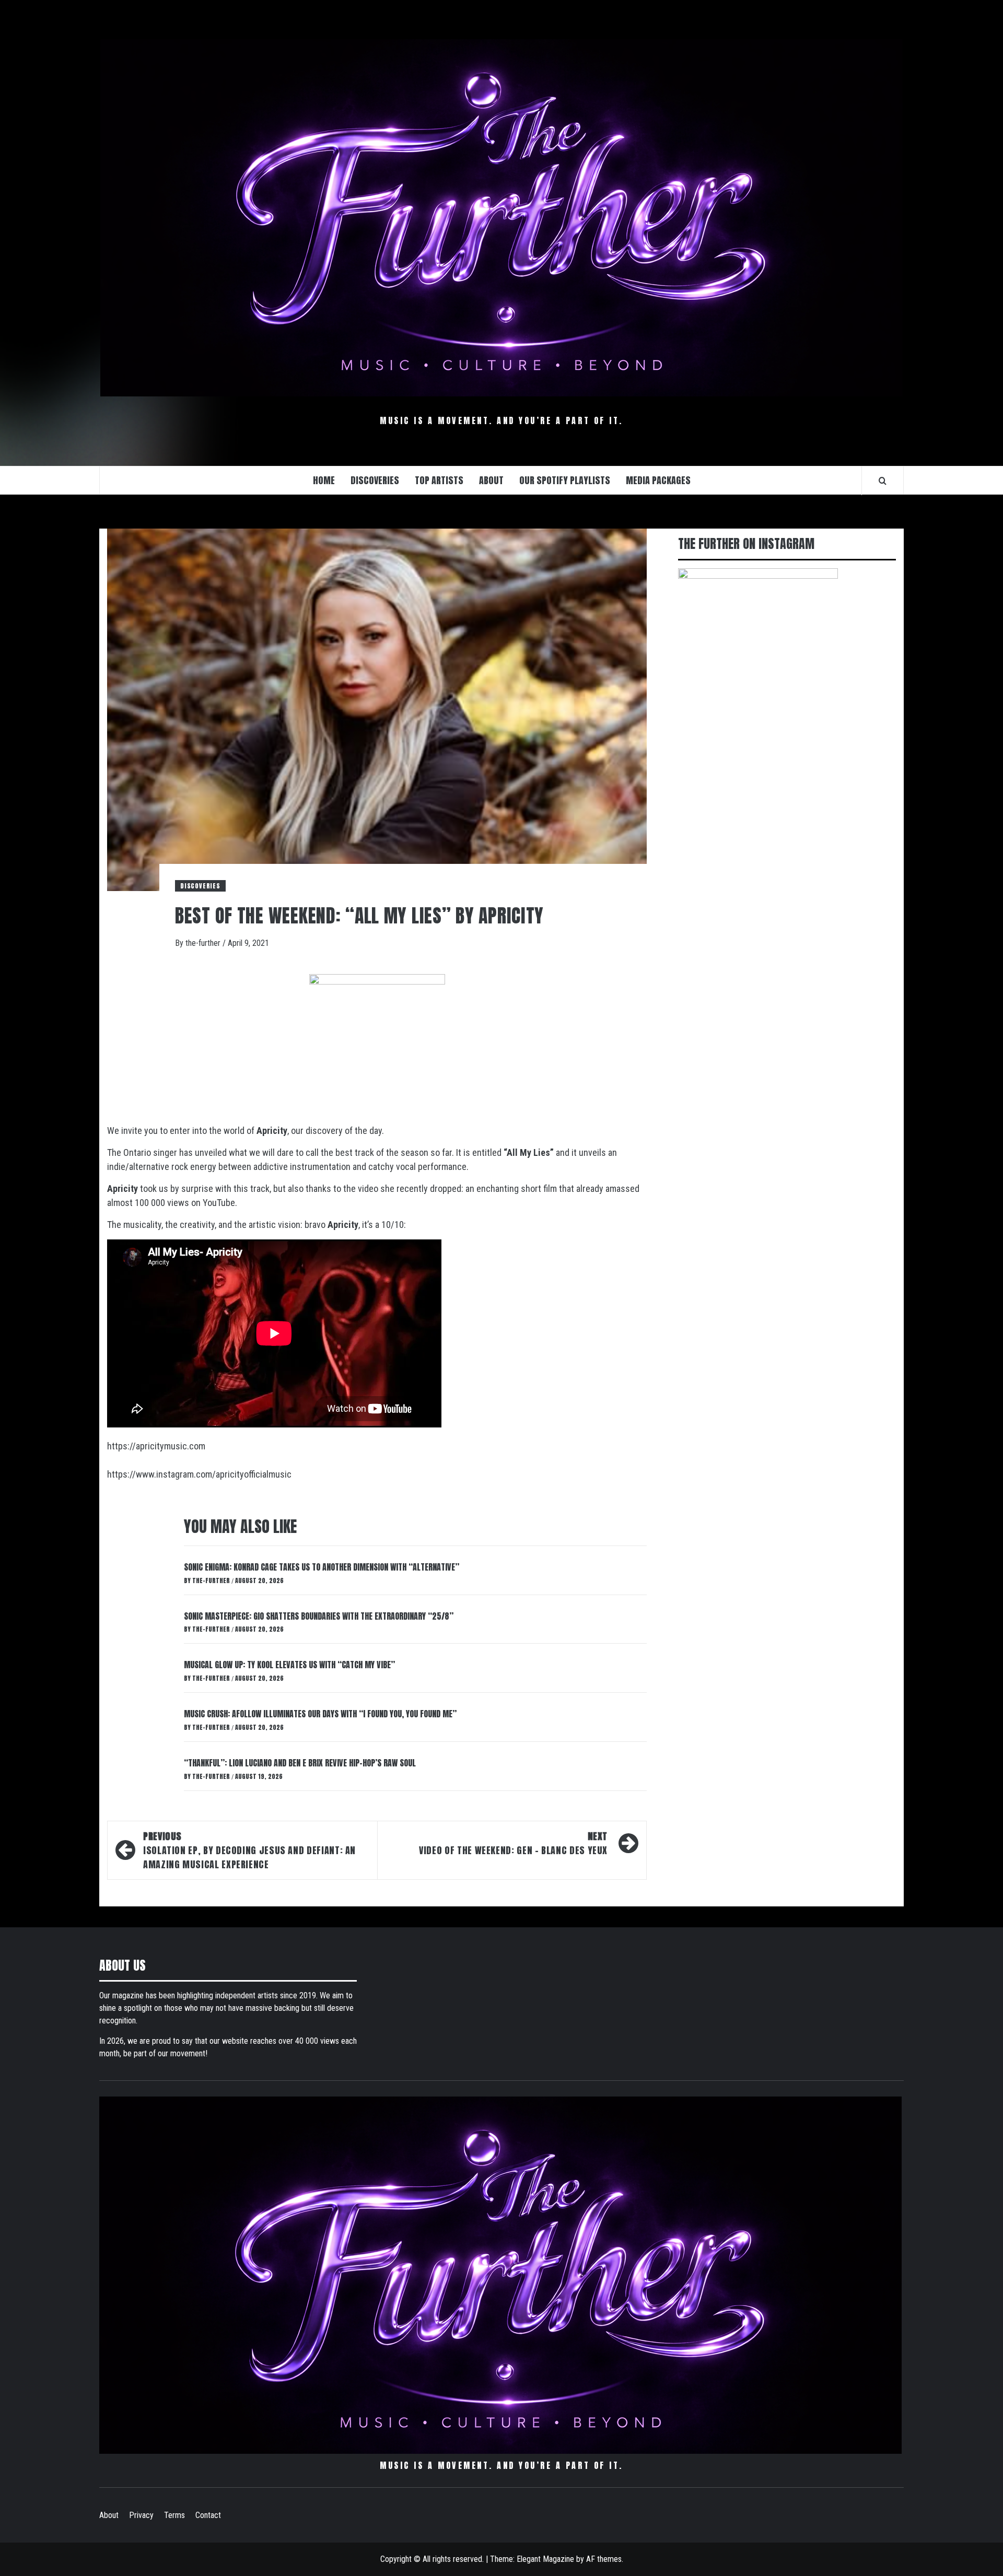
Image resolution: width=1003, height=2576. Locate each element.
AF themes (604, 2559)
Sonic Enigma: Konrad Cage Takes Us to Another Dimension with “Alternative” (322, 1567)
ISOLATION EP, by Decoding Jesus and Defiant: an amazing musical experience (249, 1850)
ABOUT (491, 480)
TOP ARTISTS (439, 480)
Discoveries (200, 886)
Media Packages (658, 480)
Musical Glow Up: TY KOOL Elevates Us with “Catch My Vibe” (289, 1665)
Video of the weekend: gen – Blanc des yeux (513, 1843)
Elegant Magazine (545, 2559)
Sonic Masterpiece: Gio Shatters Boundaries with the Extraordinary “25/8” (319, 1616)
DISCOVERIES (375, 480)
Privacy (141, 2515)
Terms (174, 2515)
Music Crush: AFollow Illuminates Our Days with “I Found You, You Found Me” (320, 1714)
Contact (208, 2515)
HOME (324, 480)
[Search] (883, 481)
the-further (204, 943)
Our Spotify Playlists (565, 480)
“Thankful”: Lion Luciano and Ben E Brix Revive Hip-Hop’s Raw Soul (300, 1763)
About (109, 2515)
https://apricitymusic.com (156, 1446)
